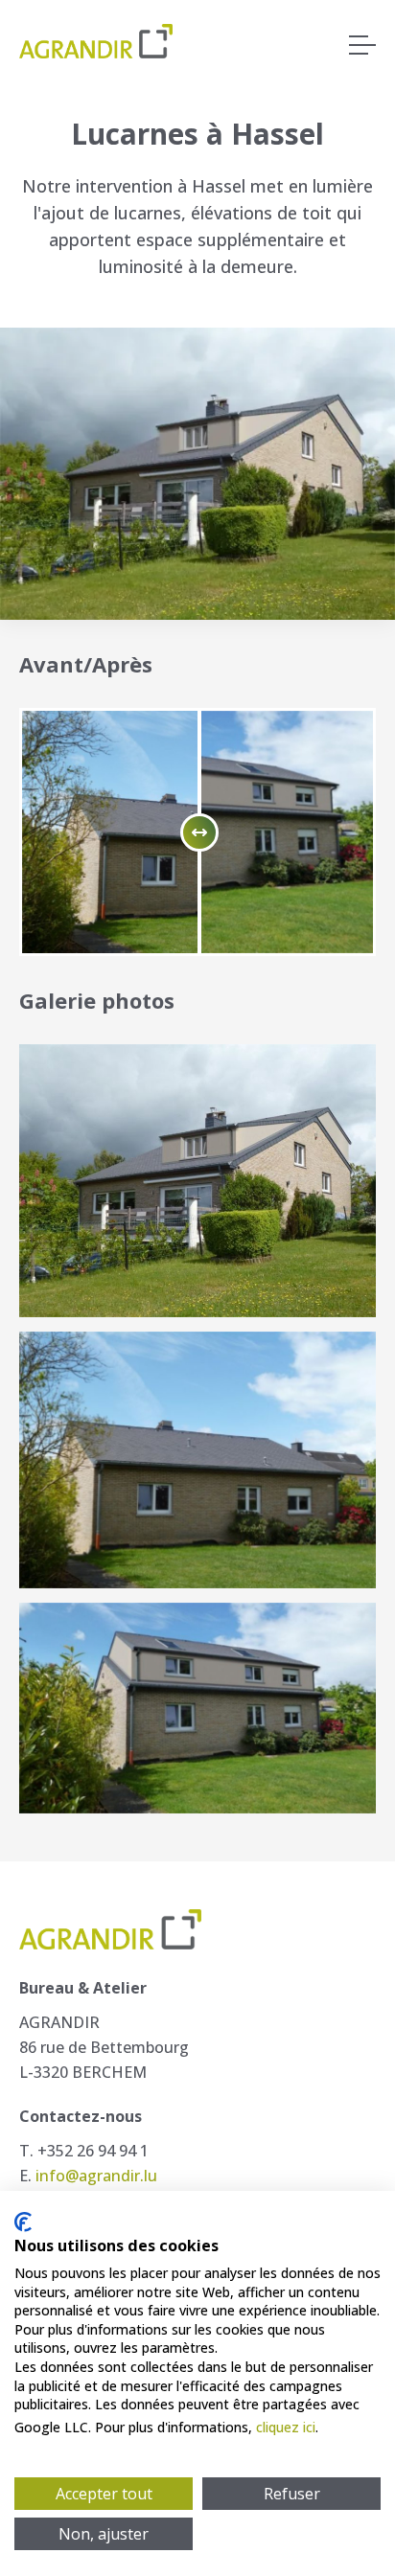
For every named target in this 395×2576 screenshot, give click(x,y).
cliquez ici (286, 2427)
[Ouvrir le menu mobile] (362, 46)
